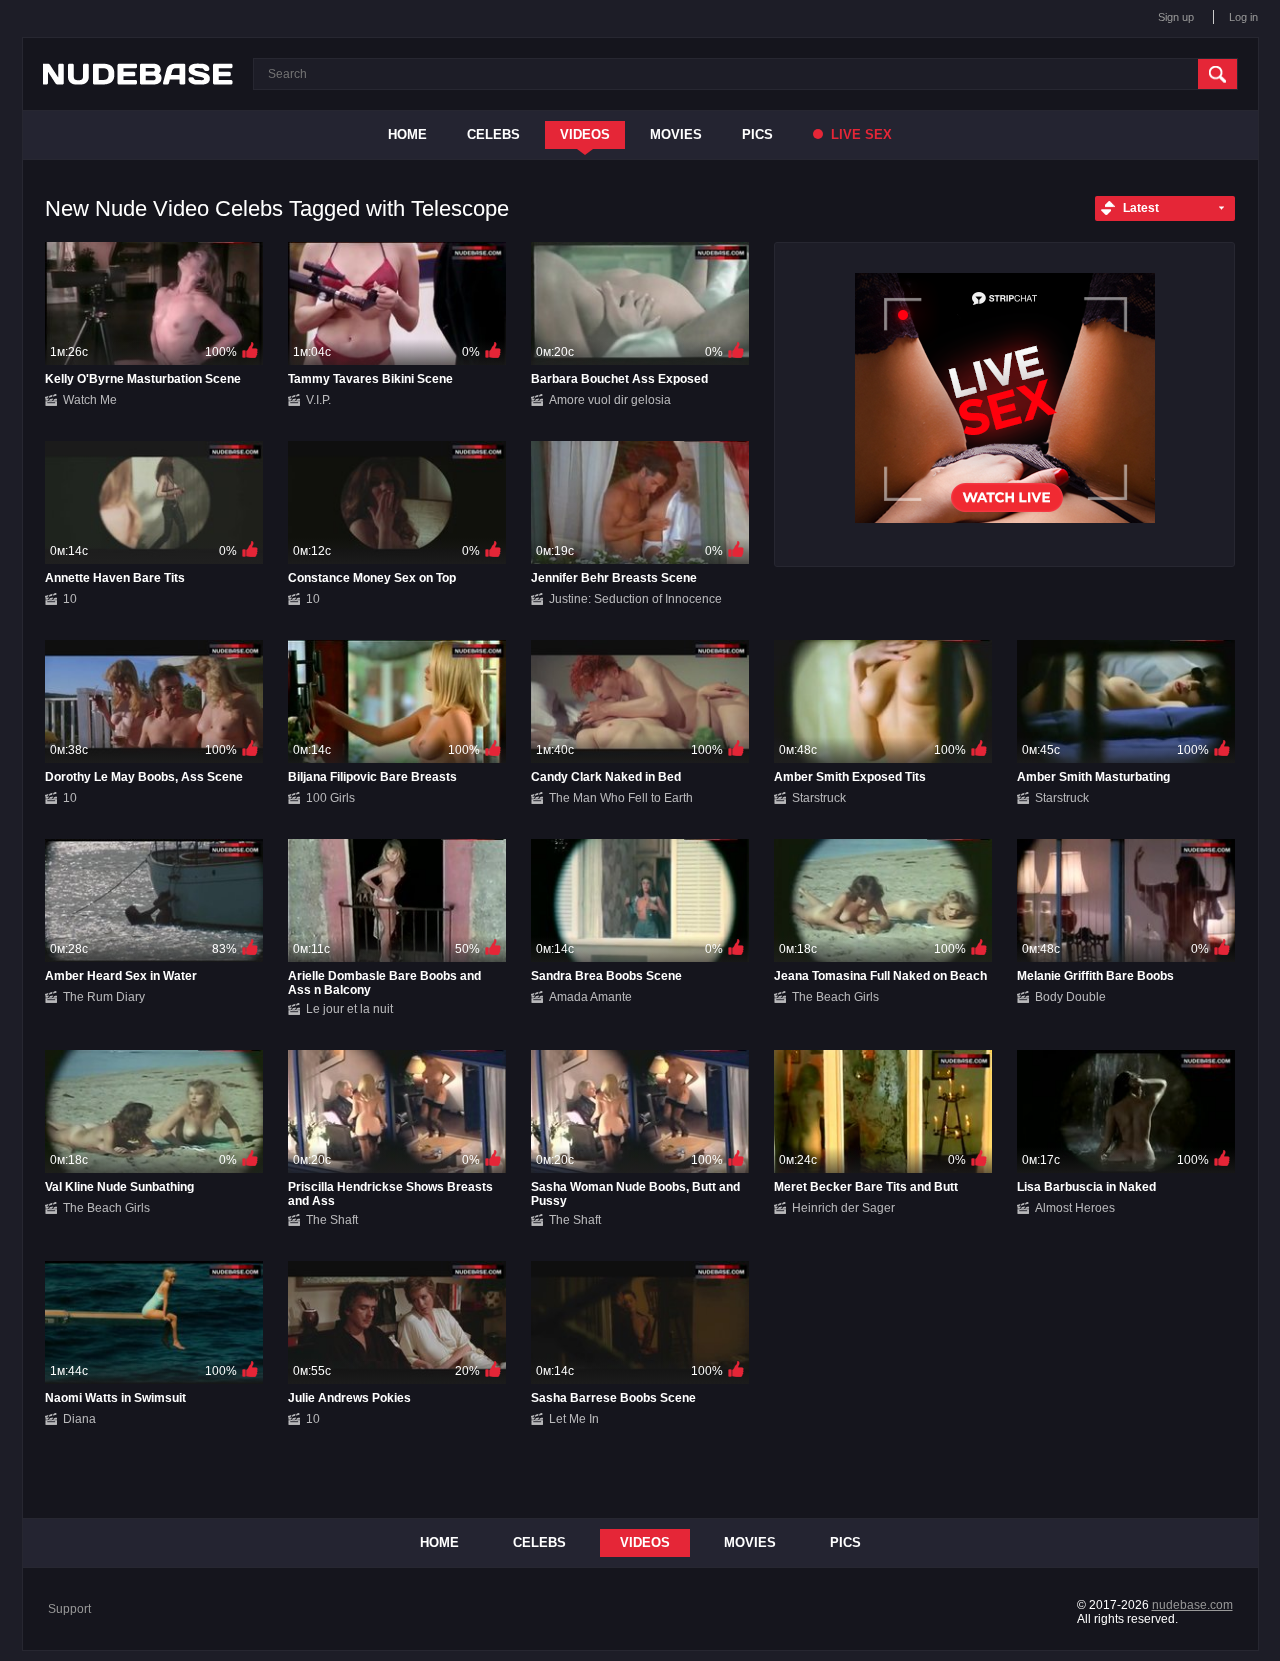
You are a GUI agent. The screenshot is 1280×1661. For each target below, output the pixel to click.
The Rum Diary (104, 997)
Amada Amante (590, 997)
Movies (676, 134)
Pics (757, 134)
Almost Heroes (1075, 1208)
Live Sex (859, 134)
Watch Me (90, 400)
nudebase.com (1192, 1605)
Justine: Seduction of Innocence (635, 599)
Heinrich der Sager (843, 1208)
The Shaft (332, 1220)
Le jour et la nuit (349, 1009)
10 (70, 599)
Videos (585, 134)
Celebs (493, 134)
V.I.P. (318, 400)
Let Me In (574, 1419)
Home (407, 134)
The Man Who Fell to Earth (621, 798)
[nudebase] (138, 74)
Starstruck (819, 798)
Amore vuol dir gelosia (610, 400)
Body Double (1070, 997)
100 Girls (330, 798)
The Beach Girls (835, 997)
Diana (79, 1419)
